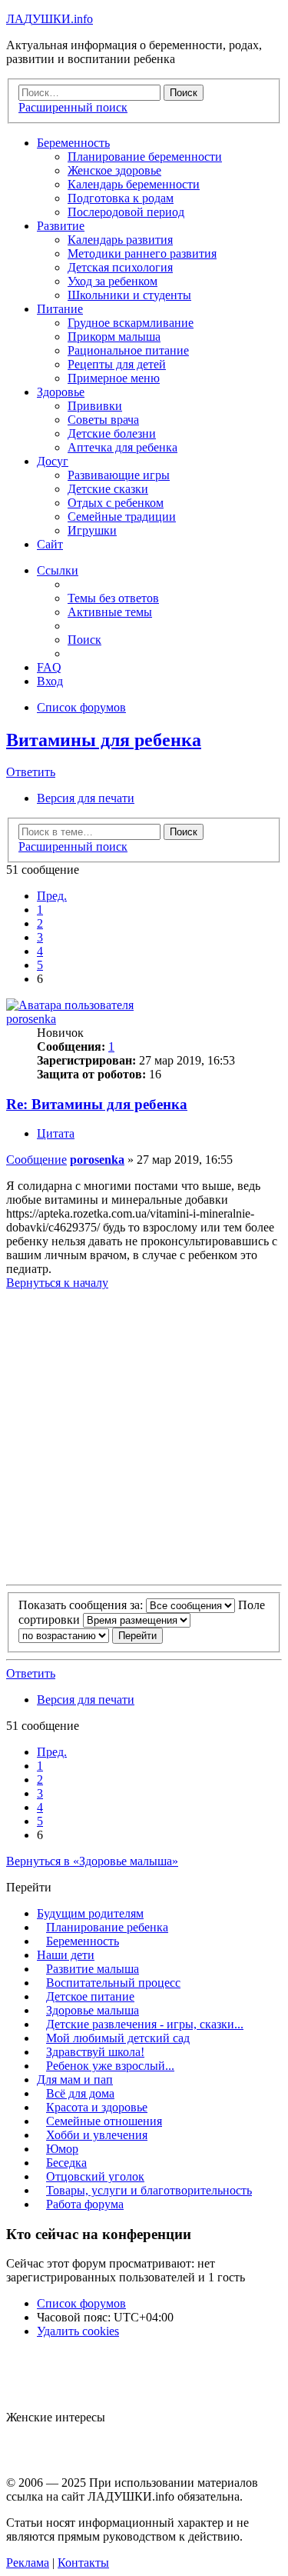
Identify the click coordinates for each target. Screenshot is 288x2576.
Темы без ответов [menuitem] (113, 598)
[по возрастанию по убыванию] (64, 1635)
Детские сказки (108, 489)
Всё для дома (80, 2093)
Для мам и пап (75, 2079)
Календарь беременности (134, 184)
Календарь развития (120, 240)
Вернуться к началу (57, 1283)
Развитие (61, 226)
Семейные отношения (104, 2121)
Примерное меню (114, 378)
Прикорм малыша (114, 337)
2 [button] (40, 923)
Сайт (50, 544)
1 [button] (40, 910)
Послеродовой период (126, 212)
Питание (60, 309)
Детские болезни (112, 433)
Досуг (53, 461)
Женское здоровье (114, 170)
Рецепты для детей (117, 364)
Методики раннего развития (142, 253)
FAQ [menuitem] (49, 667)
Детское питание (90, 1996)
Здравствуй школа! (95, 2052)
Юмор (62, 2149)
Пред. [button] (52, 896)
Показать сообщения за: (82, 1605)
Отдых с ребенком (116, 503)
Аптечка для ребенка (122, 447)
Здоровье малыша (93, 2010)
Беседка (66, 2163)
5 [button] (40, 965)
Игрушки (92, 530)
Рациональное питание (128, 350)
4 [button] (40, 951)
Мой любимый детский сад (118, 2038)
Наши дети (66, 1955)
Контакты (83, 2563)
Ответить (31, 772)
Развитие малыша (93, 1969)
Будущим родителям (90, 1913)
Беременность (73, 143)
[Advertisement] (144, 1434)
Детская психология (120, 267)
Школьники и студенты (129, 295)
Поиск (184, 832)
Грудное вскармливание (131, 323)
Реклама (28, 2563)
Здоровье (61, 392)
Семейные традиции (122, 517)
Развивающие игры (119, 475)
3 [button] (40, 937)
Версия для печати (86, 798)
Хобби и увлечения (97, 2135)
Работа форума (85, 2204)
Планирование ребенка (107, 1927)
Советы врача (103, 420)
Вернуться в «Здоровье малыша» (92, 1861)
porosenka (31, 1019)
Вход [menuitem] (50, 681)
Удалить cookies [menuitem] (78, 2331)
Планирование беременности (145, 157)
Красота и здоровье (97, 2107)
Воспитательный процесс (113, 1983)
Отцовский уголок (95, 2176)
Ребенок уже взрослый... (110, 2066)
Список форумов (81, 2303)
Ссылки (58, 570)
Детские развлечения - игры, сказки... (145, 2024)
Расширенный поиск (73, 846)
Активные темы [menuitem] (110, 612)
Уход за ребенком (113, 281)
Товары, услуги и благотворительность (149, 2190)
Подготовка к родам (121, 198)
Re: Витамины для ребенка (97, 1104)
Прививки (95, 406)
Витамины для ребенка (104, 740)
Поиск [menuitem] (84, 640)
